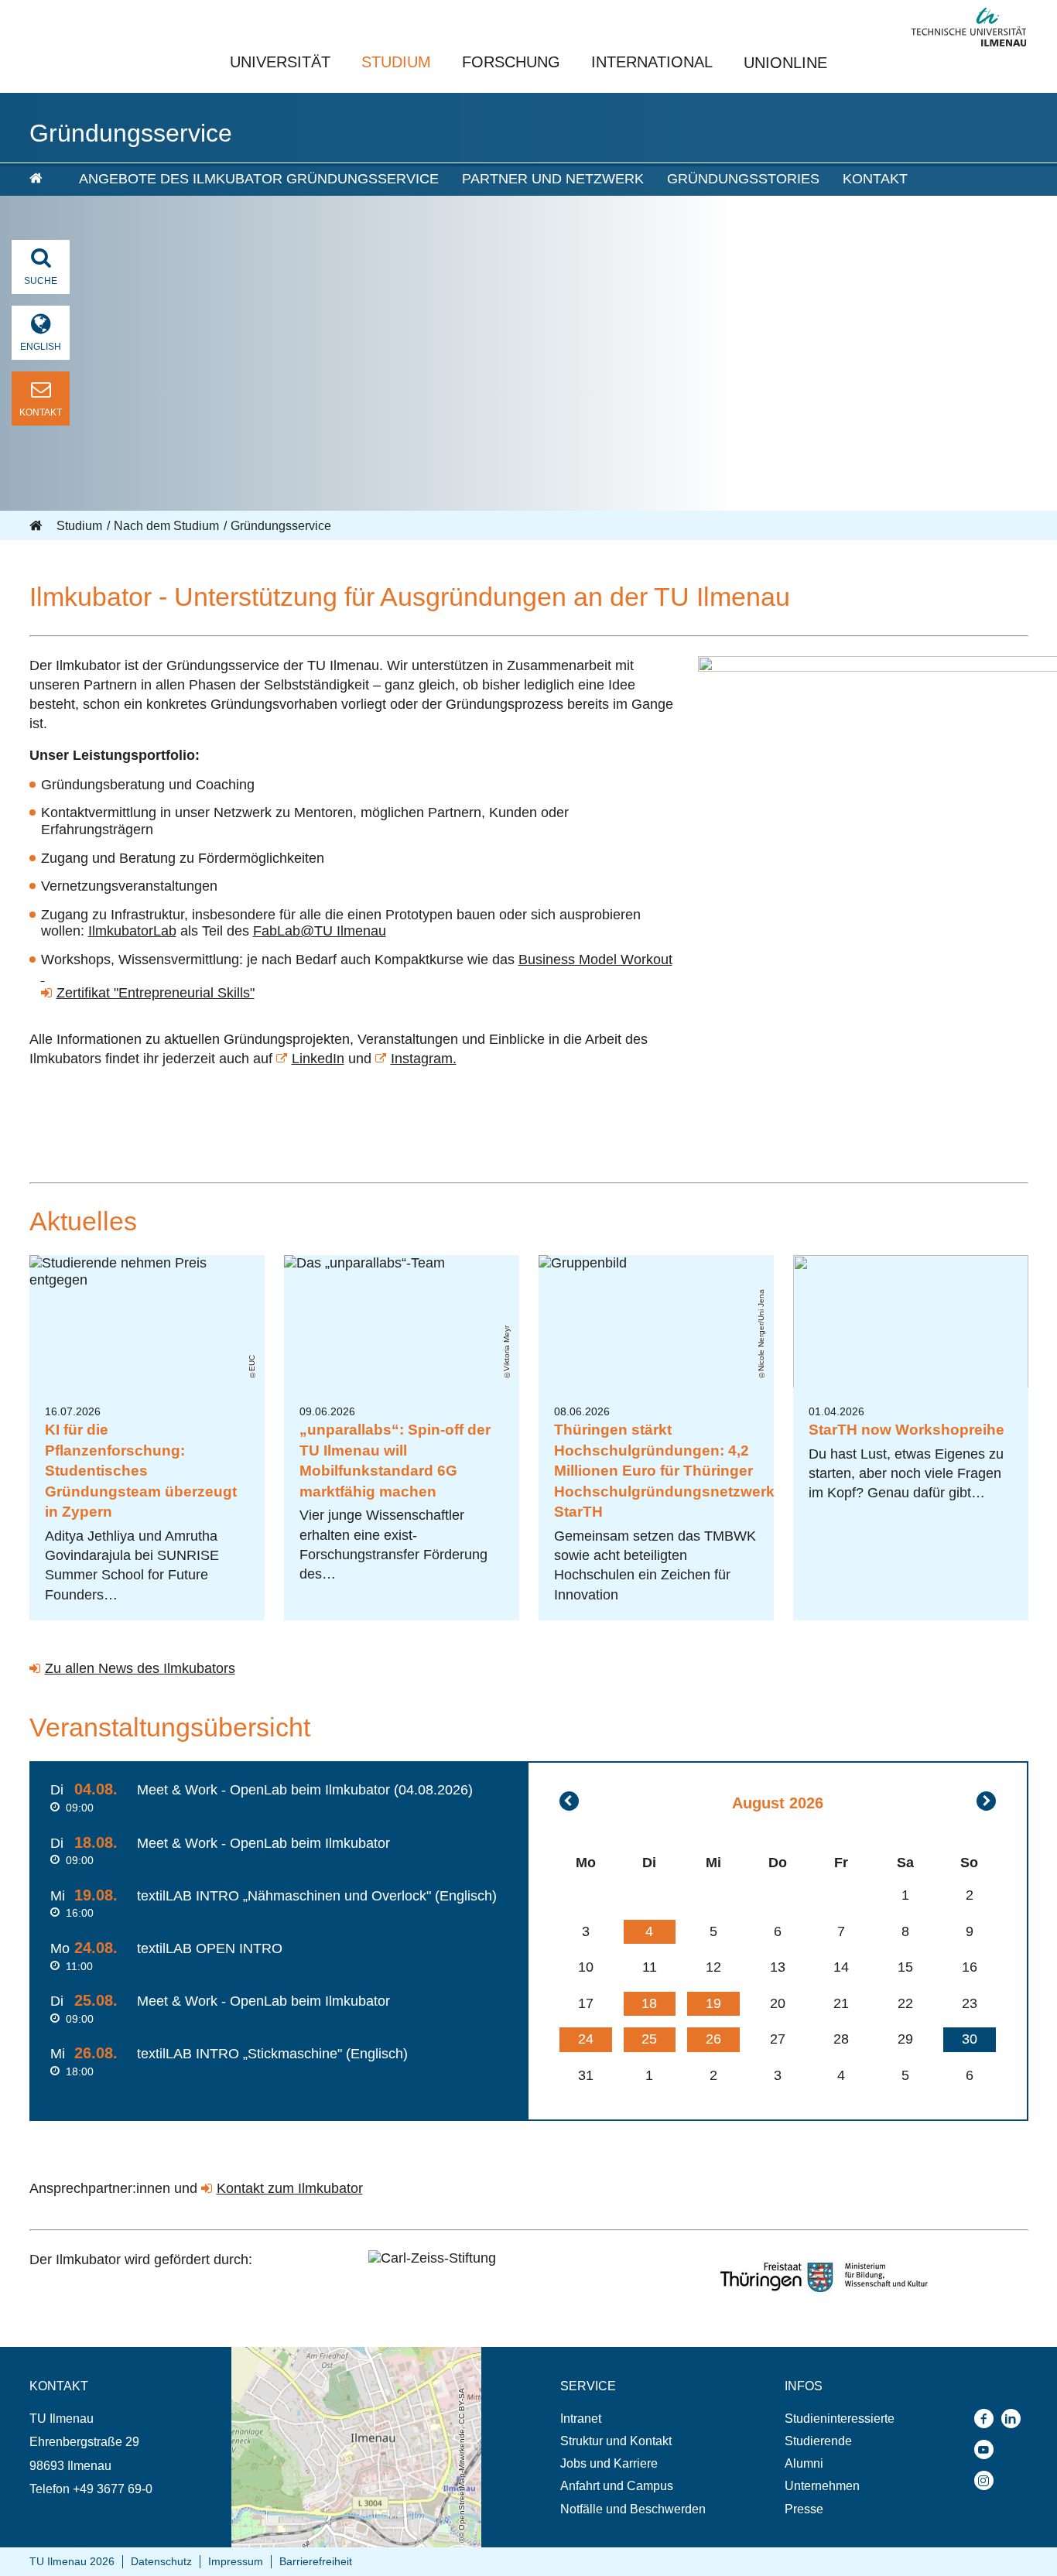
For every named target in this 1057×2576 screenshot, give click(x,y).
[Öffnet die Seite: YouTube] (988, 2449)
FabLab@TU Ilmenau (320, 931)
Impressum (236, 2561)
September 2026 (986, 1801)
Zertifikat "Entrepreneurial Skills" (156, 993)
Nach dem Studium (166, 526)
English (41, 347)
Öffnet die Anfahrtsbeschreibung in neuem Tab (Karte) (346, 2362)
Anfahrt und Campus (617, 2486)
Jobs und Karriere (609, 2463)
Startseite (37, 526)
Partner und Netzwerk (553, 179)
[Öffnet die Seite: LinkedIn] (1015, 2419)
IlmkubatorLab (132, 931)
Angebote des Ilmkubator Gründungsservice (259, 179)
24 (586, 2039)
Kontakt (875, 179)
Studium (396, 62)
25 (649, 2039)
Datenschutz (161, 2561)
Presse (804, 2509)
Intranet (581, 2419)
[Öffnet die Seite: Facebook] (988, 2419)
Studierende (818, 2441)
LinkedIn (318, 1059)
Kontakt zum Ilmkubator (290, 2188)
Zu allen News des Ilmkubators (140, 1668)
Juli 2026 (569, 1801)
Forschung (511, 62)
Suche (41, 281)
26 (713, 2039)
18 (649, 2003)
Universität (280, 62)
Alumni (804, 2463)
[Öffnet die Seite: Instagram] (988, 2480)
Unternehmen (822, 2486)
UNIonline (785, 63)
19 (713, 2003)
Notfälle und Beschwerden (633, 2509)
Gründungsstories (743, 179)
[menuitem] (43, 180)
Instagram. (424, 1059)
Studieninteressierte (840, 2419)
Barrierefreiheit (316, 2561)
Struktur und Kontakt (616, 2441)
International (652, 62)
